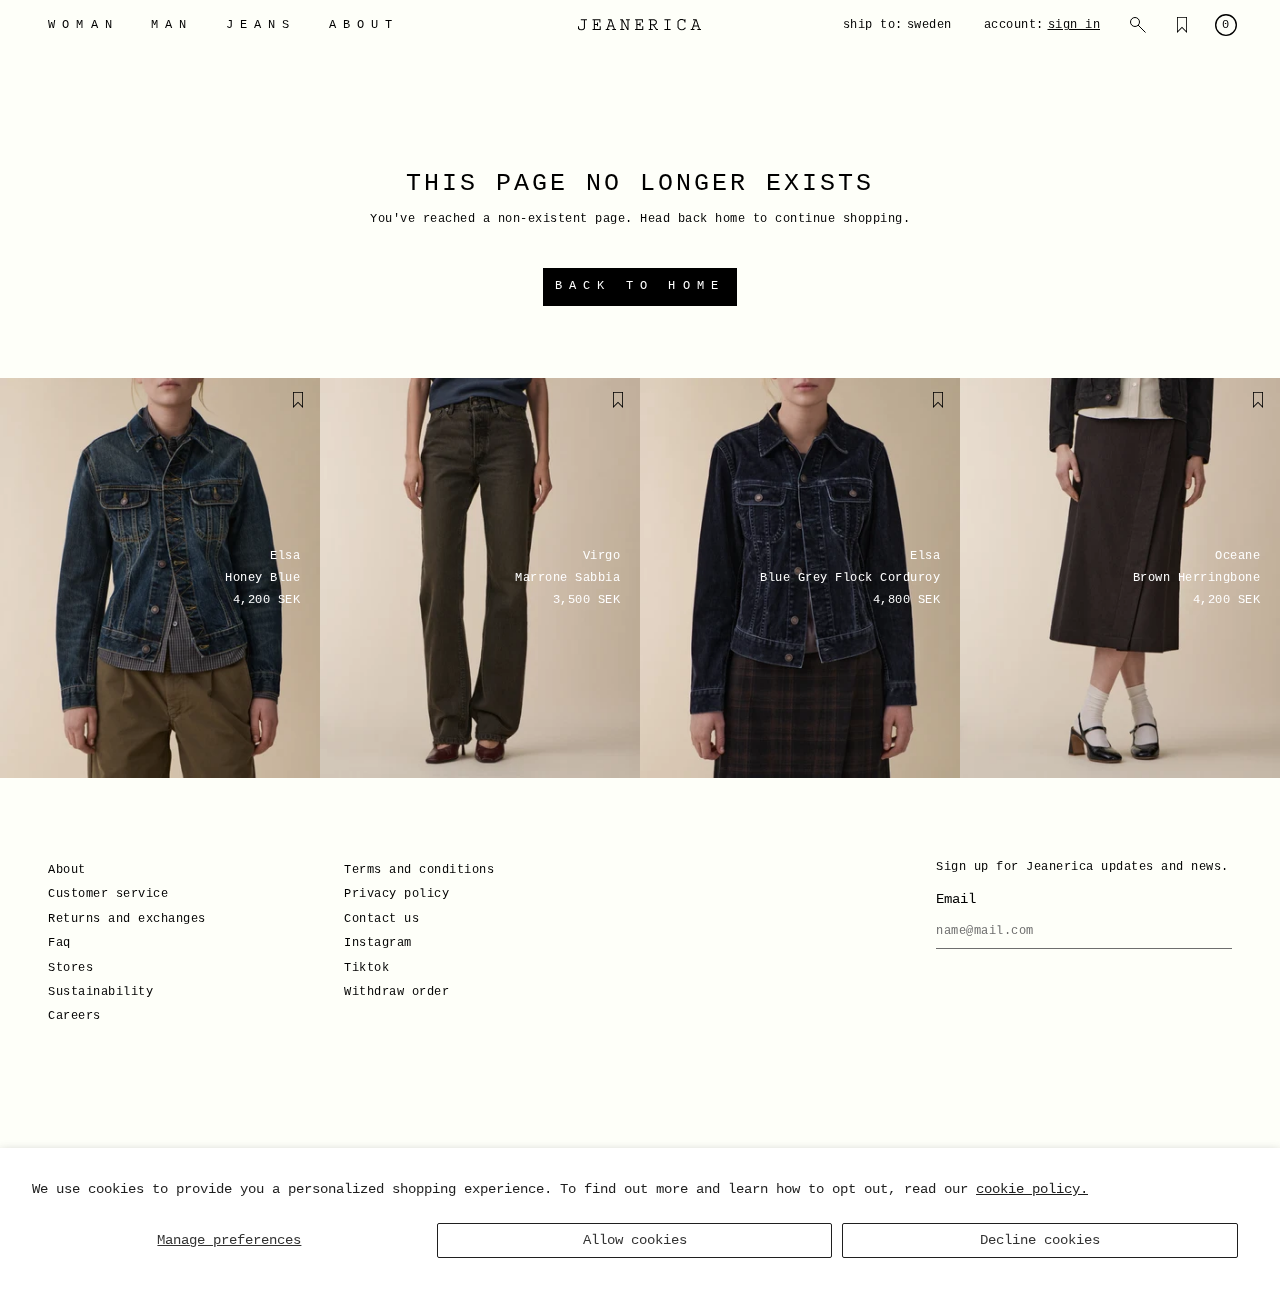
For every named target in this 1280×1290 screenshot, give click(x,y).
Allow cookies (635, 1240)
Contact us (381, 919)
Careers (74, 1016)
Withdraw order (396, 992)
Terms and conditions (419, 870)
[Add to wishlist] (298, 400)
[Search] (1138, 25)
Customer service (108, 894)
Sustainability (100, 992)
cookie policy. (1032, 1189)
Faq (59, 943)
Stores (70, 968)
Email (956, 899)
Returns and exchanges (127, 919)
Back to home (640, 286)
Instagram (378, 943)
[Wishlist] (1182, 25)
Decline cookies (1040, 1240)
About (67, 870)
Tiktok (366, 968)
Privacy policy (396, 894)
